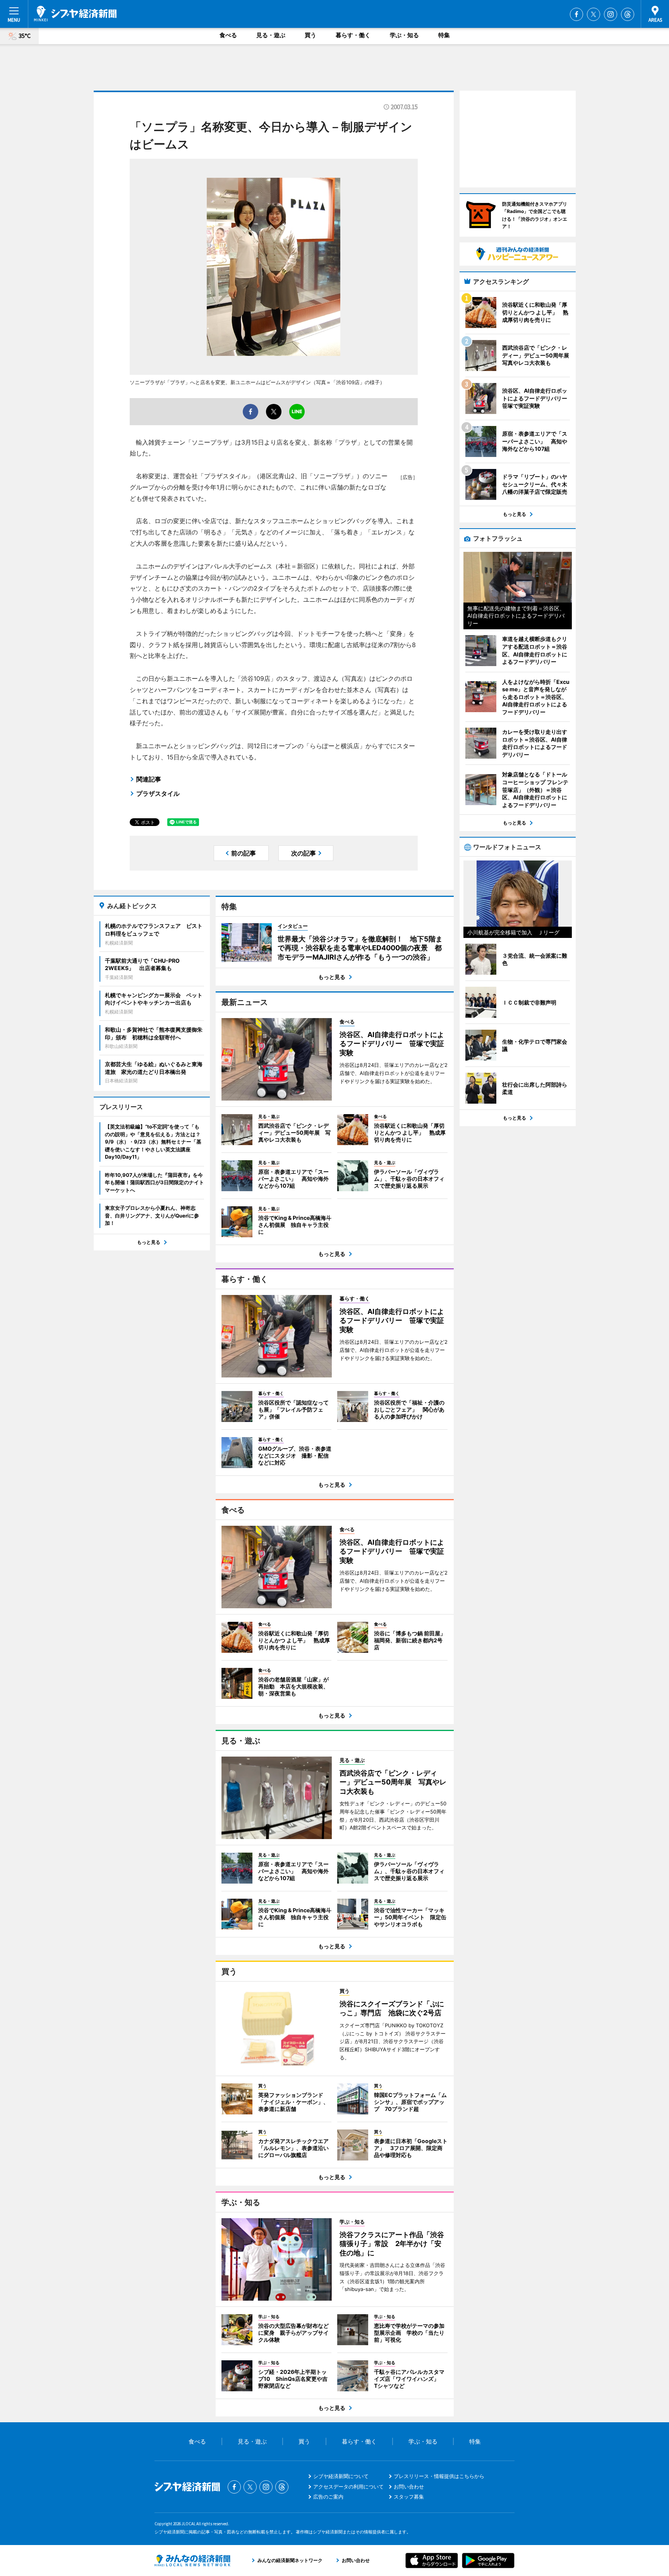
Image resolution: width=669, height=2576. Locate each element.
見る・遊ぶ (271, 35)
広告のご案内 (328, 2497)
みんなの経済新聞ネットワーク (192, 2561)
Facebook (576, 14)
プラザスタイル (158, 793)
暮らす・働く (353, 35)
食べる (228, 35)
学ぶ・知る (404, 35)
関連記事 (149, 779)
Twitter (594, 14)
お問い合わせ (409, 2487)
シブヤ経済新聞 (75, 14)
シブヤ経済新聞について (341, 2476)
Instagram (611, 14)
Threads (628, 14)
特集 (444, 35)
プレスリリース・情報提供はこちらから (439, 2476)
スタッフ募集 (409, 2497)
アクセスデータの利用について (348, 2487)
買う (310, 35)
